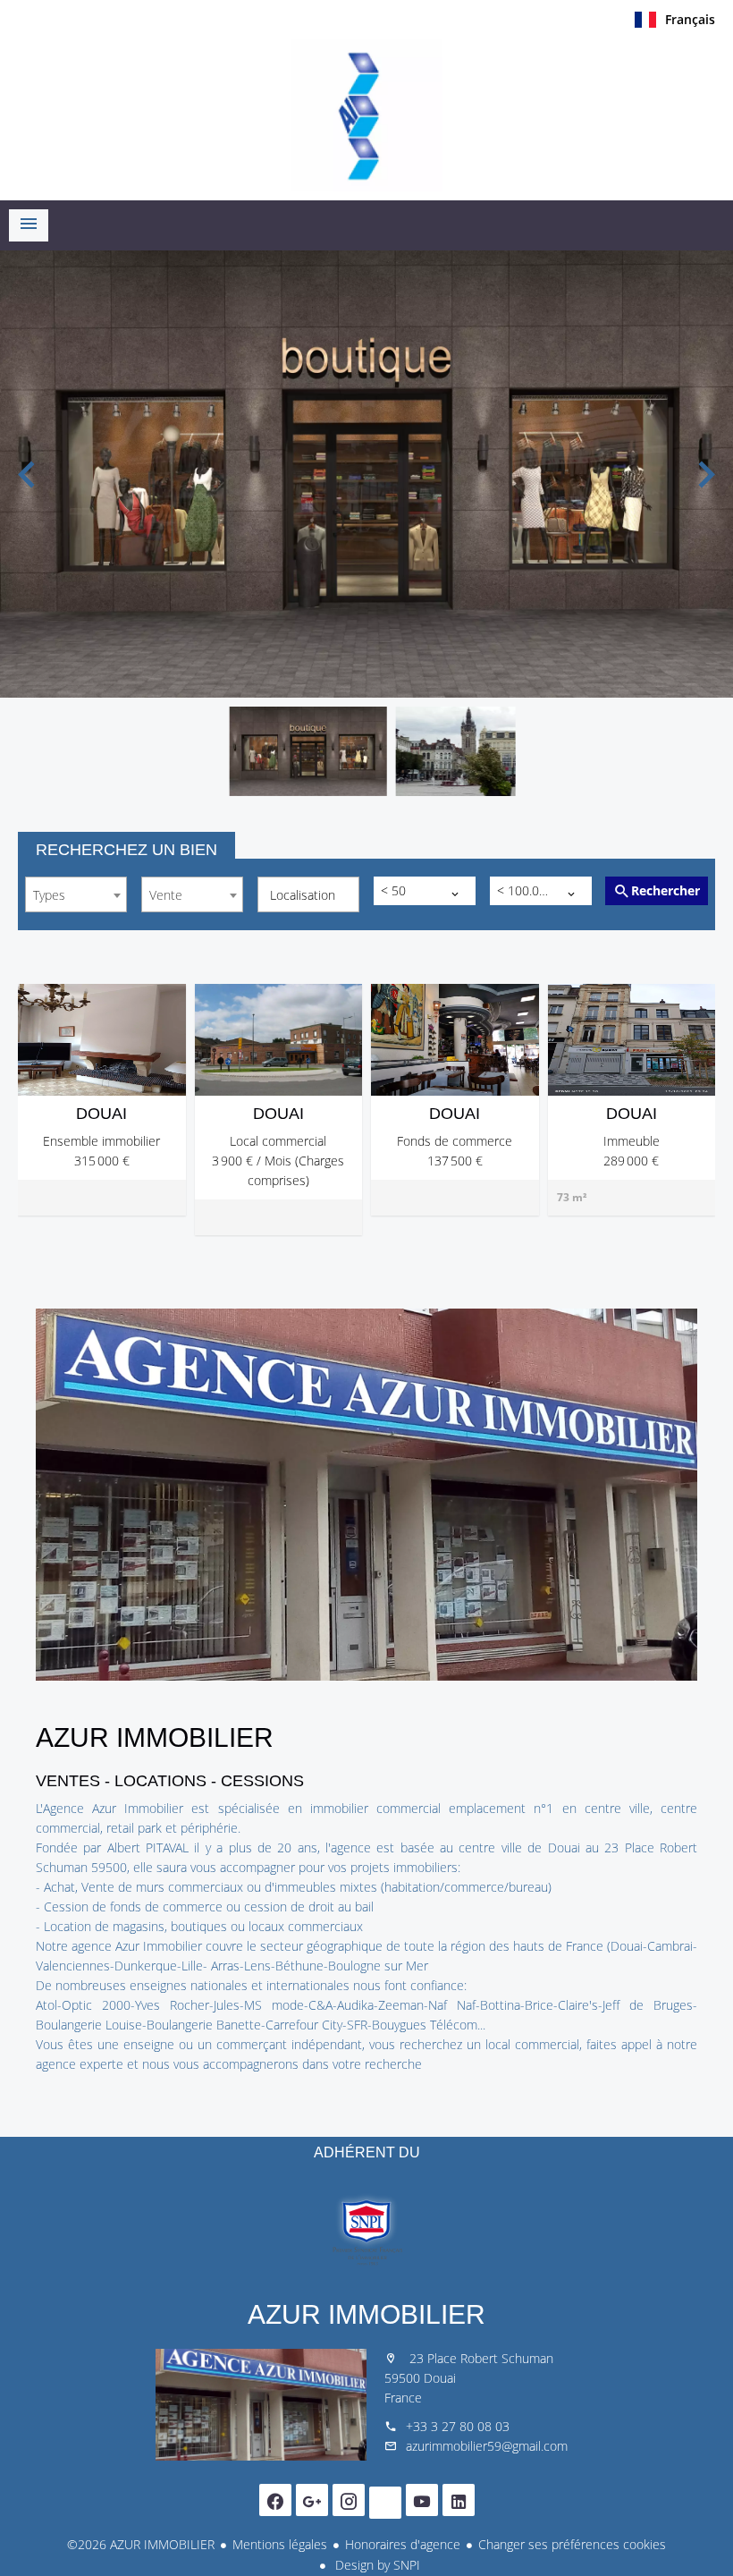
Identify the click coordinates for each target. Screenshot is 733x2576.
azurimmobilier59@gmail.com (487, 2446)
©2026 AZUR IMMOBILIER (141, 2544)
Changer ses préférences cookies (572, 2544)
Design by (376, 2565)
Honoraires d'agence (403, 2544)
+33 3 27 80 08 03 (458, 2426)
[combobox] (76, 894)
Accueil (366, 115)
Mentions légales (280, 2544)
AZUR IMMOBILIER (366, 2314)
